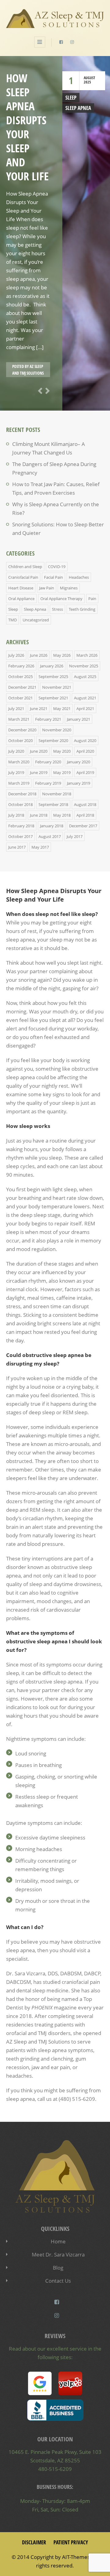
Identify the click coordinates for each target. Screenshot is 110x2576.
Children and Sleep (25, 567)
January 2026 (52, 666)
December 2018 (22, 794)
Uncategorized (36, 620)
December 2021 (22, 687)
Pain (92, 599)
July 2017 (75, 836)
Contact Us (58, 2281)
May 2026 (62, 655)
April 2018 (85, 815)
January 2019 (79, 783)
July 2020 (16, 751)
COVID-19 (57, 567)
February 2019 (48, 783)
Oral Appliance (21, 599)
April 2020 (85, 751)
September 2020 (53, 740)
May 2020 (62, 751)
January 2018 (52, 826)
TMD (13, 620)
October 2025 (20, 677)
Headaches (79, 577)
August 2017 (50, 836)
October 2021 (20, 698)
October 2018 (20, 804)
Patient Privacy (71, 2542)
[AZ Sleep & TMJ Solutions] (55, 24)
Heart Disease (21, 588)
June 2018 (39, 815)
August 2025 (85, 677)
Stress (57, 609)
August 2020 (85, 740)
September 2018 (53, 804)
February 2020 (48, 762)
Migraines (69, 588)
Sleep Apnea (78, 108)
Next (46, 391)
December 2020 (22, 730)
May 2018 (62, 815)
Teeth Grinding (82, 609)
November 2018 (57, 794)
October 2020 (20, 740)
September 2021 (53, 698)
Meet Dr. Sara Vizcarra (58, 2254)
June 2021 (39, 708)
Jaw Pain (47, 588)
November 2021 (57, 687)
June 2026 (39, 655)
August (89, 78)
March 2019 (19, 783)
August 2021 (85, 698)
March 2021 (19, 719)
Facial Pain (53, 577)
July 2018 (16, 815)
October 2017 (20, 836)
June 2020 (39, 751)
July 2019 (16, 772)
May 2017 (40, 847)
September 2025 (53, 677)
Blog (58, 2268)
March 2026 (87, 655)
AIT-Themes (76, 2557)
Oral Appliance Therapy (61, 599)
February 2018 (21, 826)
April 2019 (85, 772)
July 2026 (16, 655)
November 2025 (84, 666)
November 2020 (57, 730)
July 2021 (16, 708)
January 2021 (79, 719)
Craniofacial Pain (23, 577)
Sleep (71, 98)
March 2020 (19, 762)
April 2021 (85, 708)
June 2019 (39, 772)
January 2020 (79, 762)
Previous (39, 391)
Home (58, 2241)
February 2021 (48, 719)
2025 (87, 82)
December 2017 (83, 826)
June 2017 (17, 847)
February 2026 (21, 666)
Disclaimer (34, 2542)
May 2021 (62, 708)
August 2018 (85, 804)
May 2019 (62, 772)
